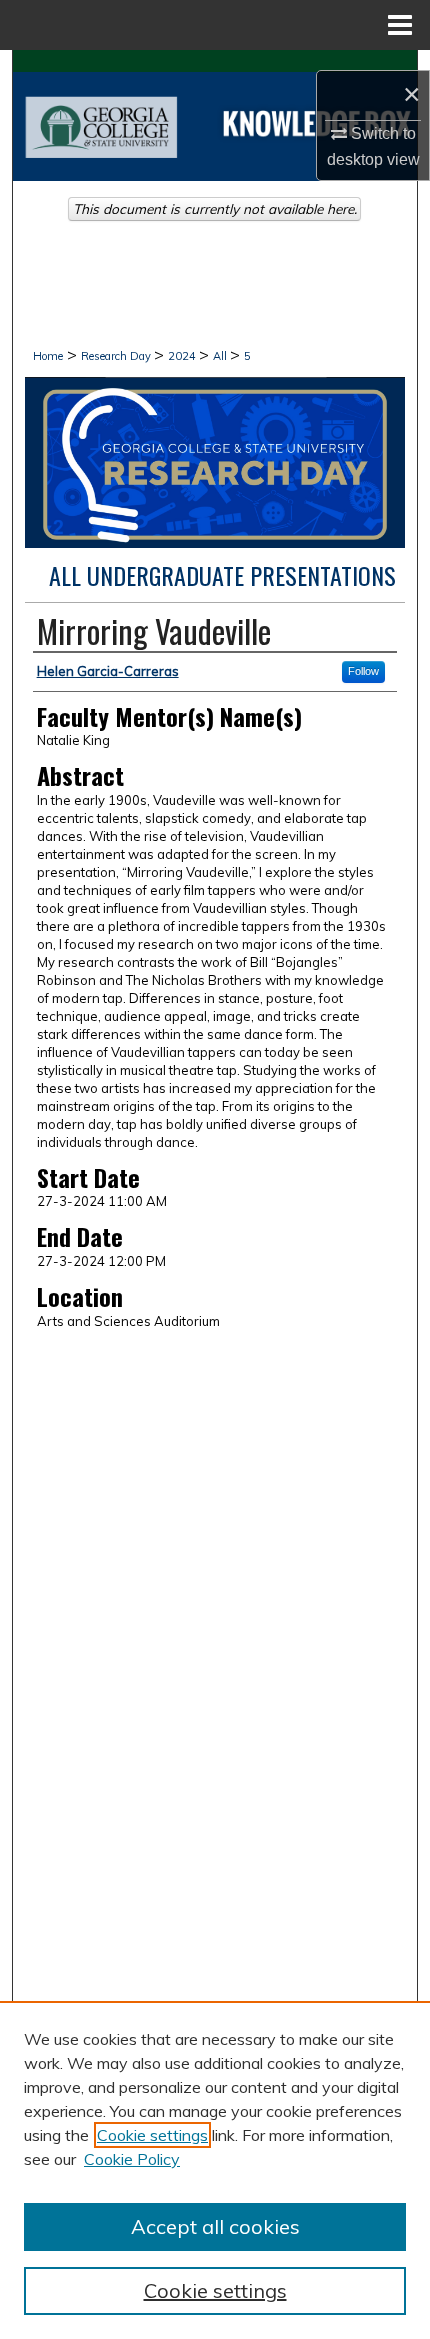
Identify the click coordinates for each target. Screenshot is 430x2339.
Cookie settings (152, 2135)
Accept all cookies (215, 2226)
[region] (215, 2170)
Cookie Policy (132, 2159)
